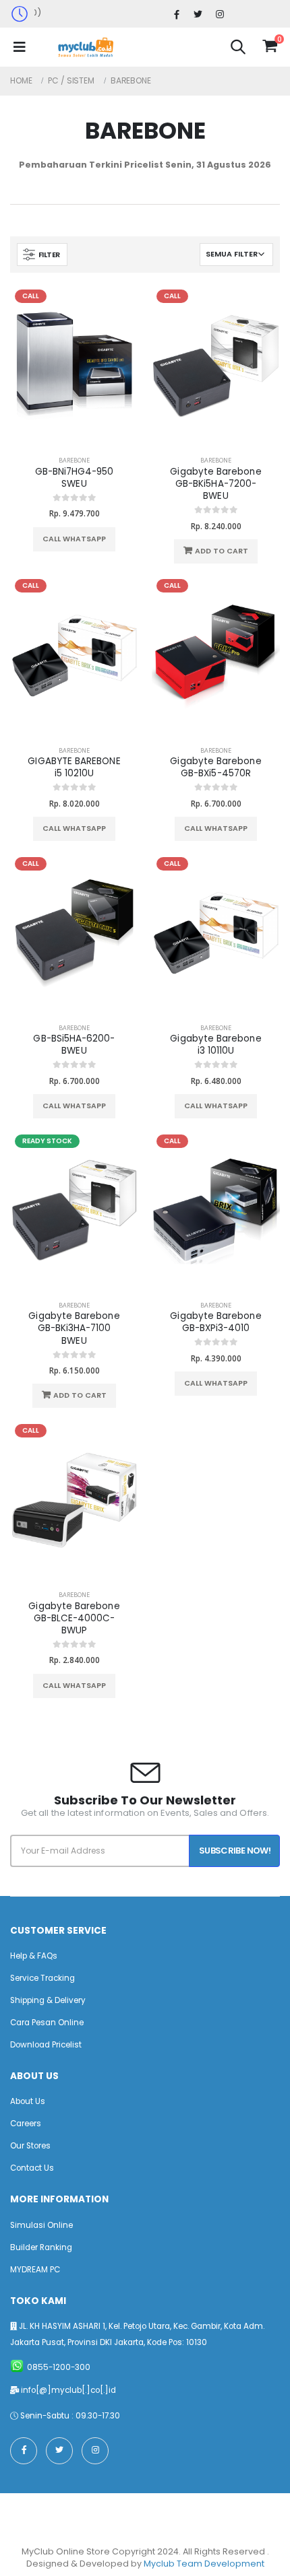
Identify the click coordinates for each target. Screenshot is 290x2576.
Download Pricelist (46, 2045)
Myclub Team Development (204, 2564)
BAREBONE (74, 460)
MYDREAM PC (35, 2270)
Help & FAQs (34, 1956)
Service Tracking (42, 1978)
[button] (238, 49)
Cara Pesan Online (47, 2023)
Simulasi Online (41, 2225)
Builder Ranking (41, 2247)
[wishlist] (253, 46)
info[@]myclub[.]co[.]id (68, 2390)
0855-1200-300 (59, 2367)
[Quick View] (102, 539)
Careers (26, 2124)
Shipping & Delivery (48, 2000)
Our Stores (30, 2146)
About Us (28, 2101)
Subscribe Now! (235, 1851)
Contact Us (32, 2168)
